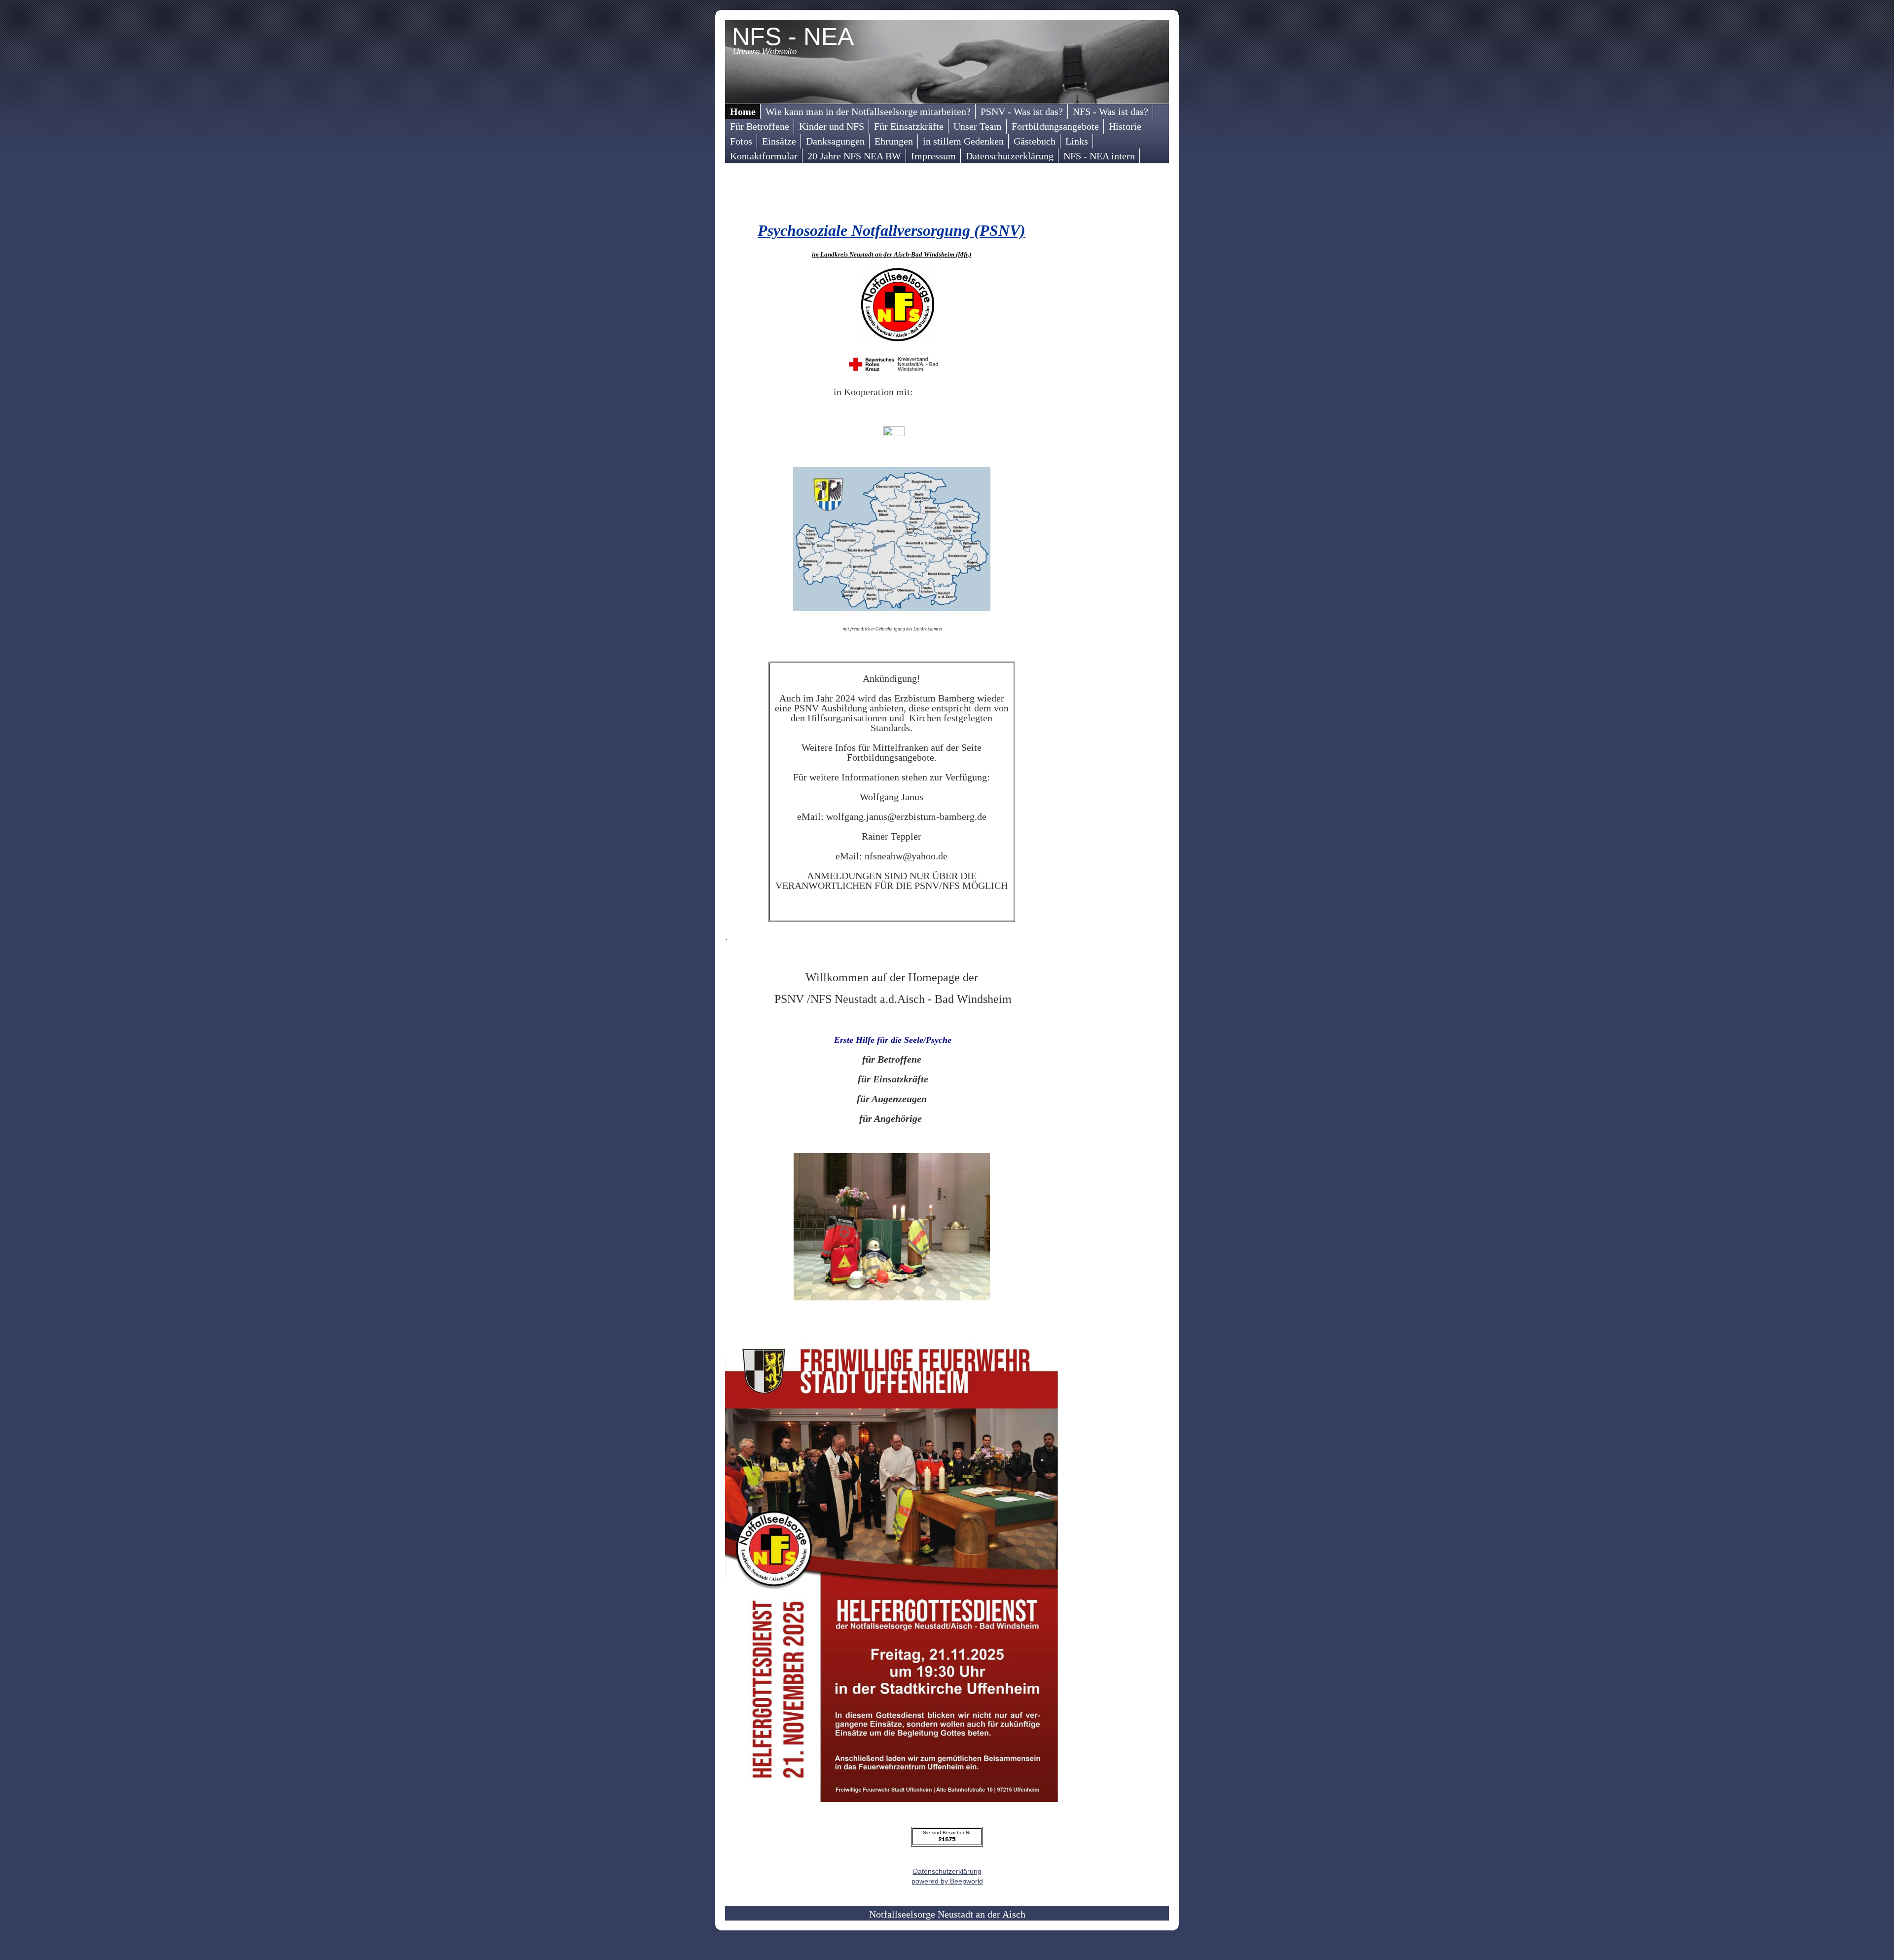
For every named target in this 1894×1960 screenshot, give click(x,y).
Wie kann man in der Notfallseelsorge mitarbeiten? (868, 111)
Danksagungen (835, 141)
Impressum (933, 156)
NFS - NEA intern (1099, 156)
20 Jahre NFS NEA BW (854, 156)
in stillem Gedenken (963, 141)
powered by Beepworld (947, 1881)
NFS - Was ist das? (1111, 111)
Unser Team (978, 126)
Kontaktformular (764, 156)
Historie (1125, 126)
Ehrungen (894, 141)
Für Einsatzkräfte (909, 126)
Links (1077, 141)
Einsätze (779, 141)
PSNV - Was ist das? (1022, 111)
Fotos (741, 141)
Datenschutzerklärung (1010, 156)
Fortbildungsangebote (1055, 126)
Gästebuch (1035, 141)
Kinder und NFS (832, 126)
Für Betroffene (760, 126)
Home (743, 111)
